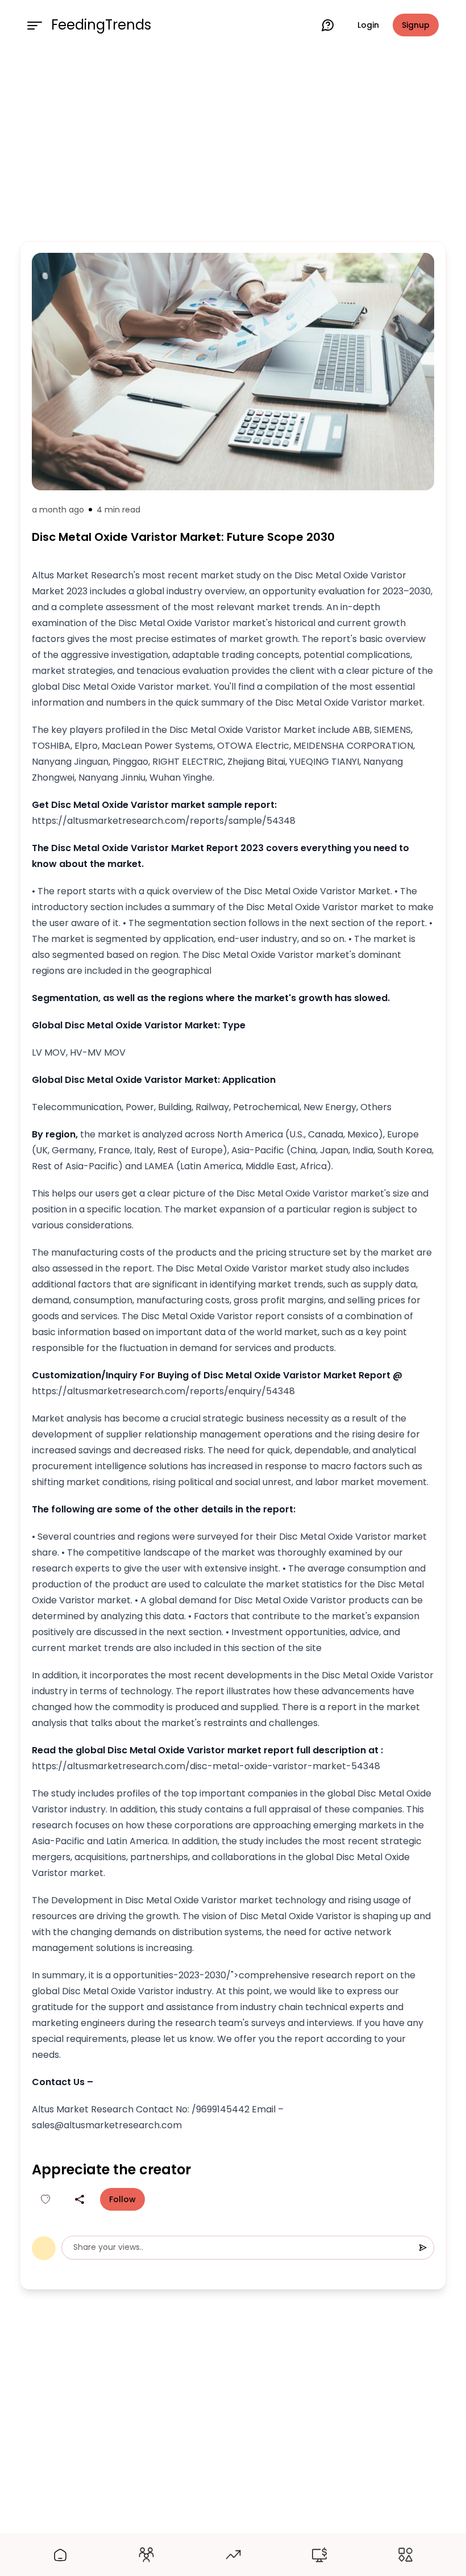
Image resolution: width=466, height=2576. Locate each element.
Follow (122, 2199)
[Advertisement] (233, 143)
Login (368, 25)
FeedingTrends (101, 25)
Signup (416, 25)
